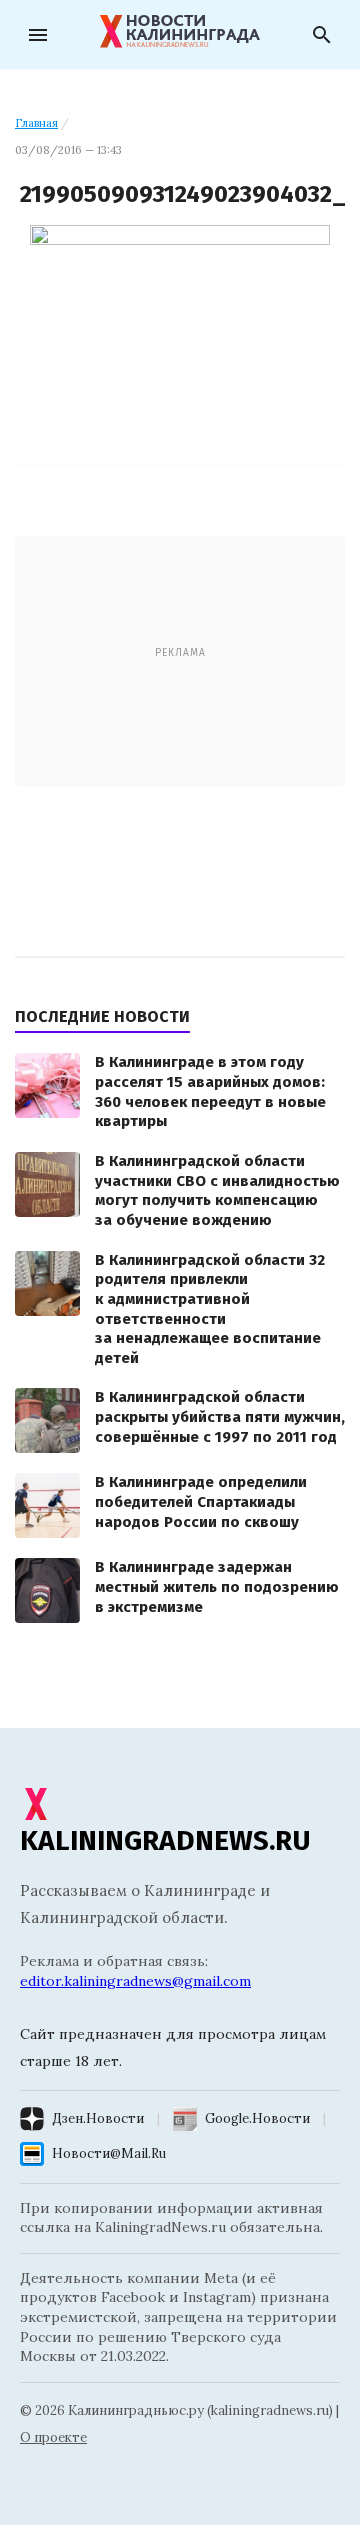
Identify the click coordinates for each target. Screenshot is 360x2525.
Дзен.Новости (98, 2118)
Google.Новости (257, 2118)
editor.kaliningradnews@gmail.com (135, 1981)
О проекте (53, 2437)
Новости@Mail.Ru (109, 2153)
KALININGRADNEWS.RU (165, 1840)
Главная (36, 123)
